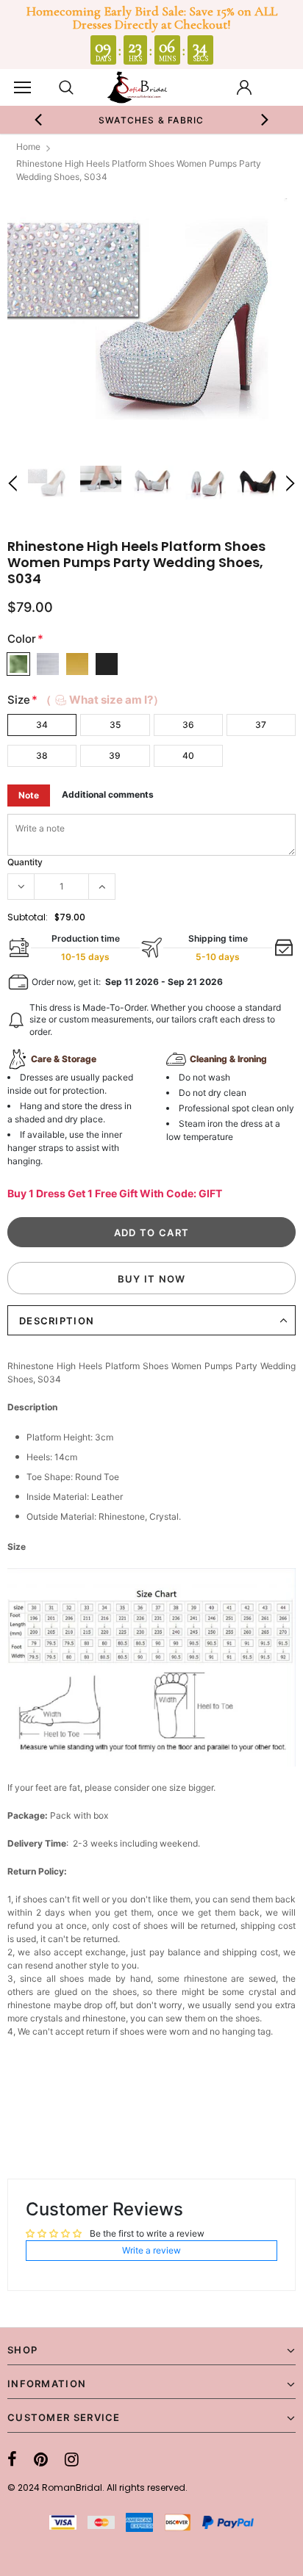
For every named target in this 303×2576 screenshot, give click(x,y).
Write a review (151, 2250)
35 (115, 725)
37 (261, 725)
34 (42, 725)
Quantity (25, 862)
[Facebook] (12, 2459)
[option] (151, 120)
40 (188, 755)
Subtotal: (28, 917)
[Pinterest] (41, 2459)
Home (28, 147)
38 (42, 755)
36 (188, 725)
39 (115, 755)
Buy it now (152, 1279)
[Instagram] (72, 2459)
